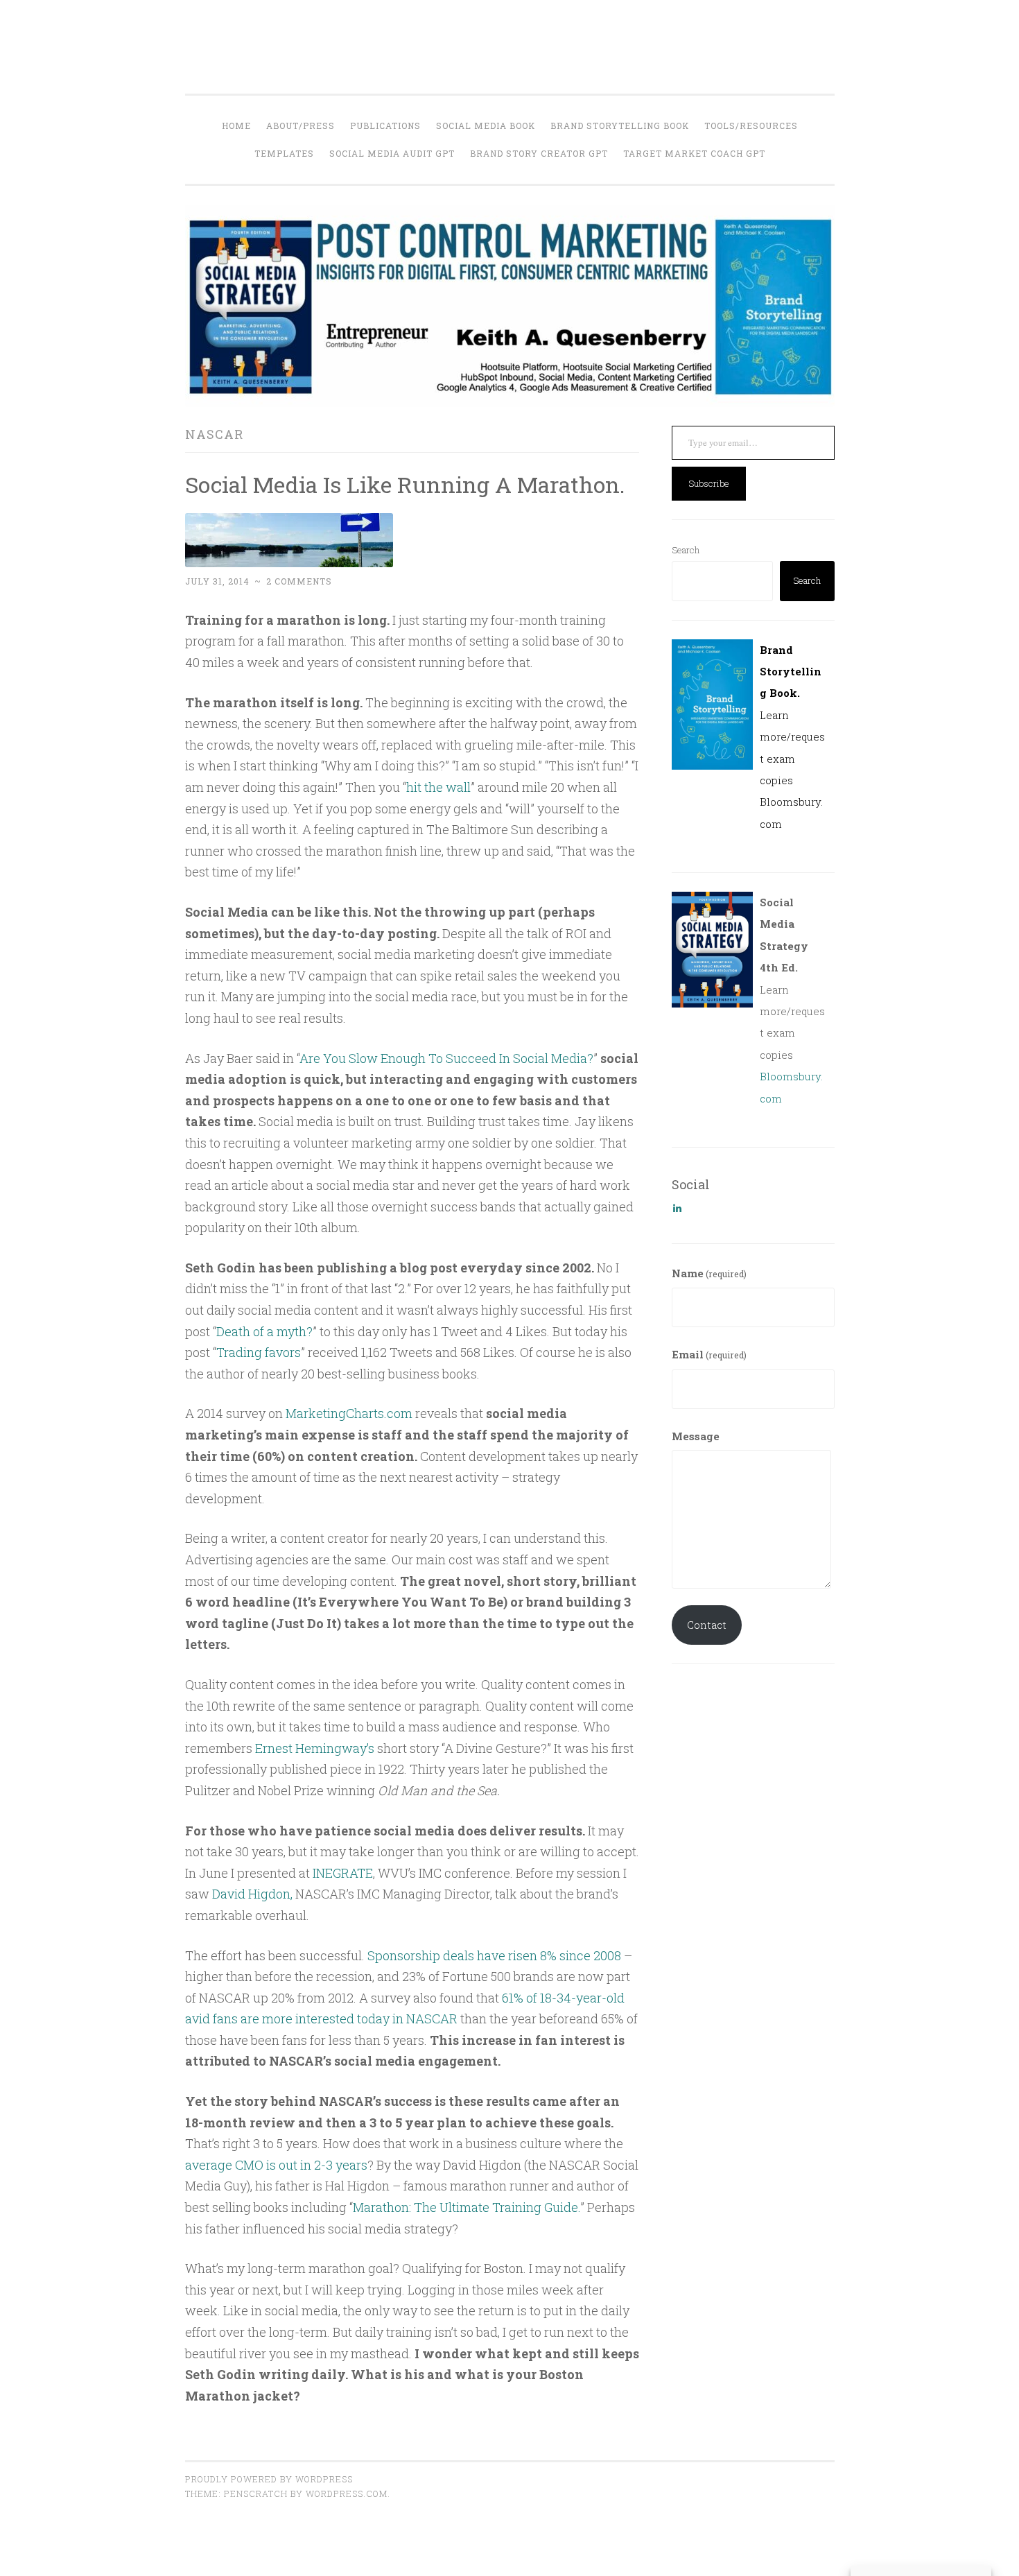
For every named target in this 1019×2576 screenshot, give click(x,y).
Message (696, 1436)
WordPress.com (347, 2493)
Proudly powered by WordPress (269, 2479)
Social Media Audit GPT (392, 153)
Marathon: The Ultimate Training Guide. (467, 2207)
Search (686, 550)
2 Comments (299, 581)
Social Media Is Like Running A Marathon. (405, 484)
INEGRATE (343, 1873)
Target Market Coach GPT (694, 153)
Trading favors (259, 1352)
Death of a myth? (264, 1331)
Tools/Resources (751, 126)
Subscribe (709, 483)
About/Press (301, 126)
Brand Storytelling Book (620, 126)
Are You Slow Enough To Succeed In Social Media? (446, 1058)
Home (236, 126)
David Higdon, (252, 1894)
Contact (707, 1625)
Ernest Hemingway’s (315, 1748)
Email (709, 1354)
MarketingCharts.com (349, 1413)
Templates (284, 153)
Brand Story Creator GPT (539, 153)
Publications (385, 126)
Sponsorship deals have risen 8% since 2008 (496, 1955)
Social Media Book (486, 126)
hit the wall (438, 787)
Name (709, 1273)
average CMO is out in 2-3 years (276, 2165)
